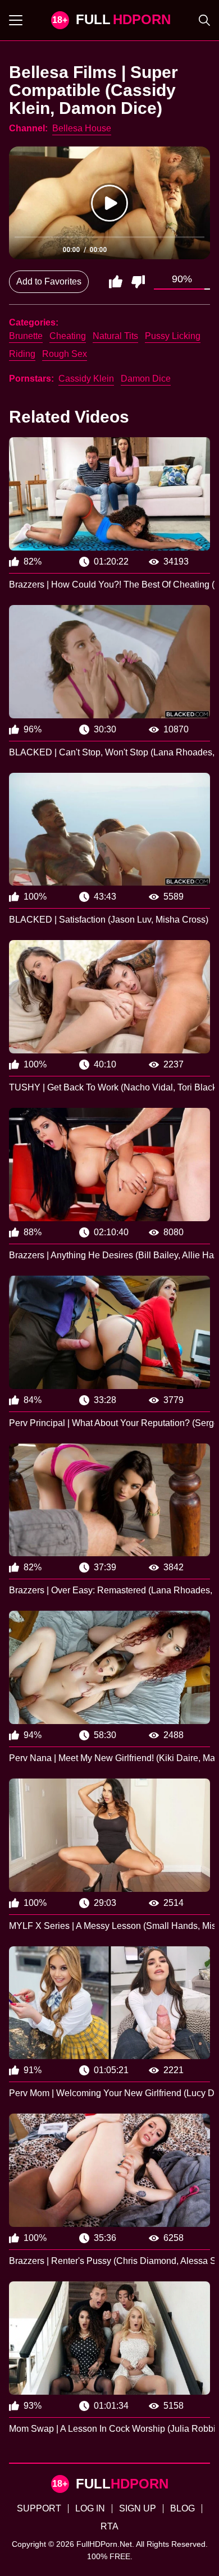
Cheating (68, 336)
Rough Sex (65, 354)
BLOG (182, 2508)
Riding (22, 354)
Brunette (26, 336)
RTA (109, 2526)
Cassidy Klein (86, 379)
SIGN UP (138, 2508)
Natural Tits (115, 336)
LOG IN (90, 2508)
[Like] (116, 282)
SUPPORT (39, 2508)
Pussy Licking (173, 336)
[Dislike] (138, 282)
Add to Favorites (49, 281)
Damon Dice (146, 379)
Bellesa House (82, 128)
